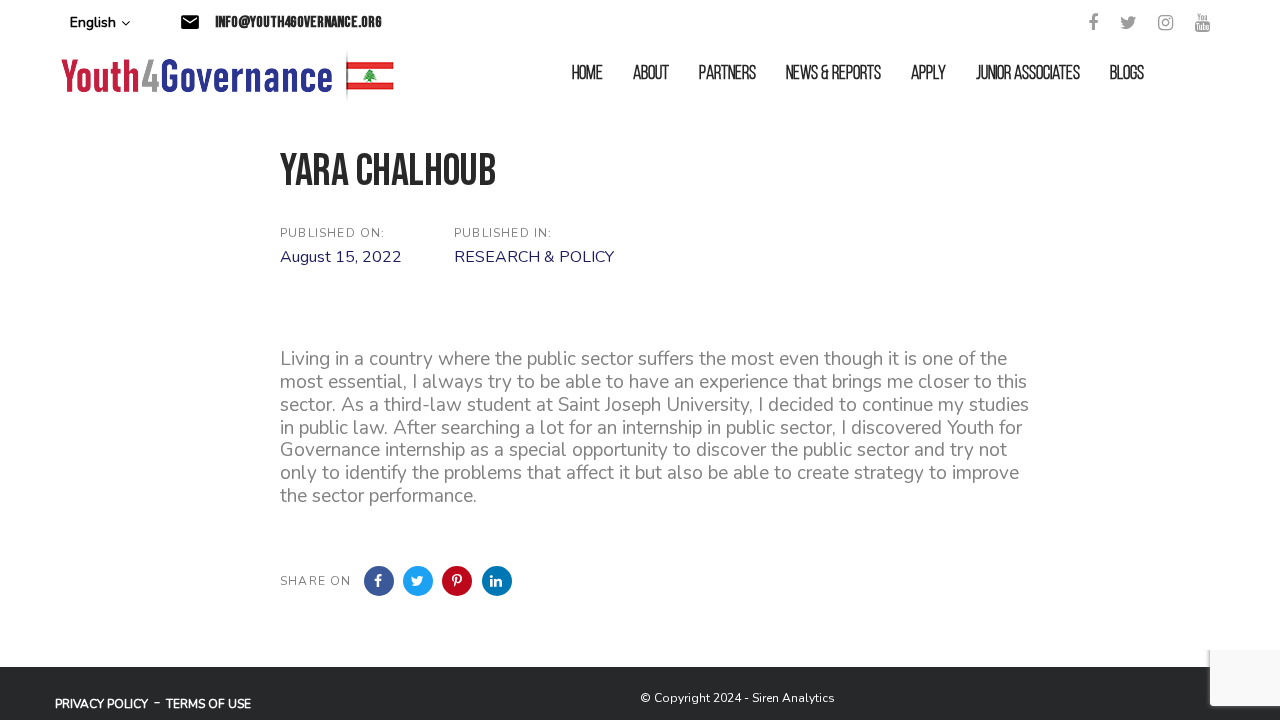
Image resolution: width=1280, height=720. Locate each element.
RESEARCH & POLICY (534, 257)
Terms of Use (208, 704)
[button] (100, 23)
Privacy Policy (101, 704)
